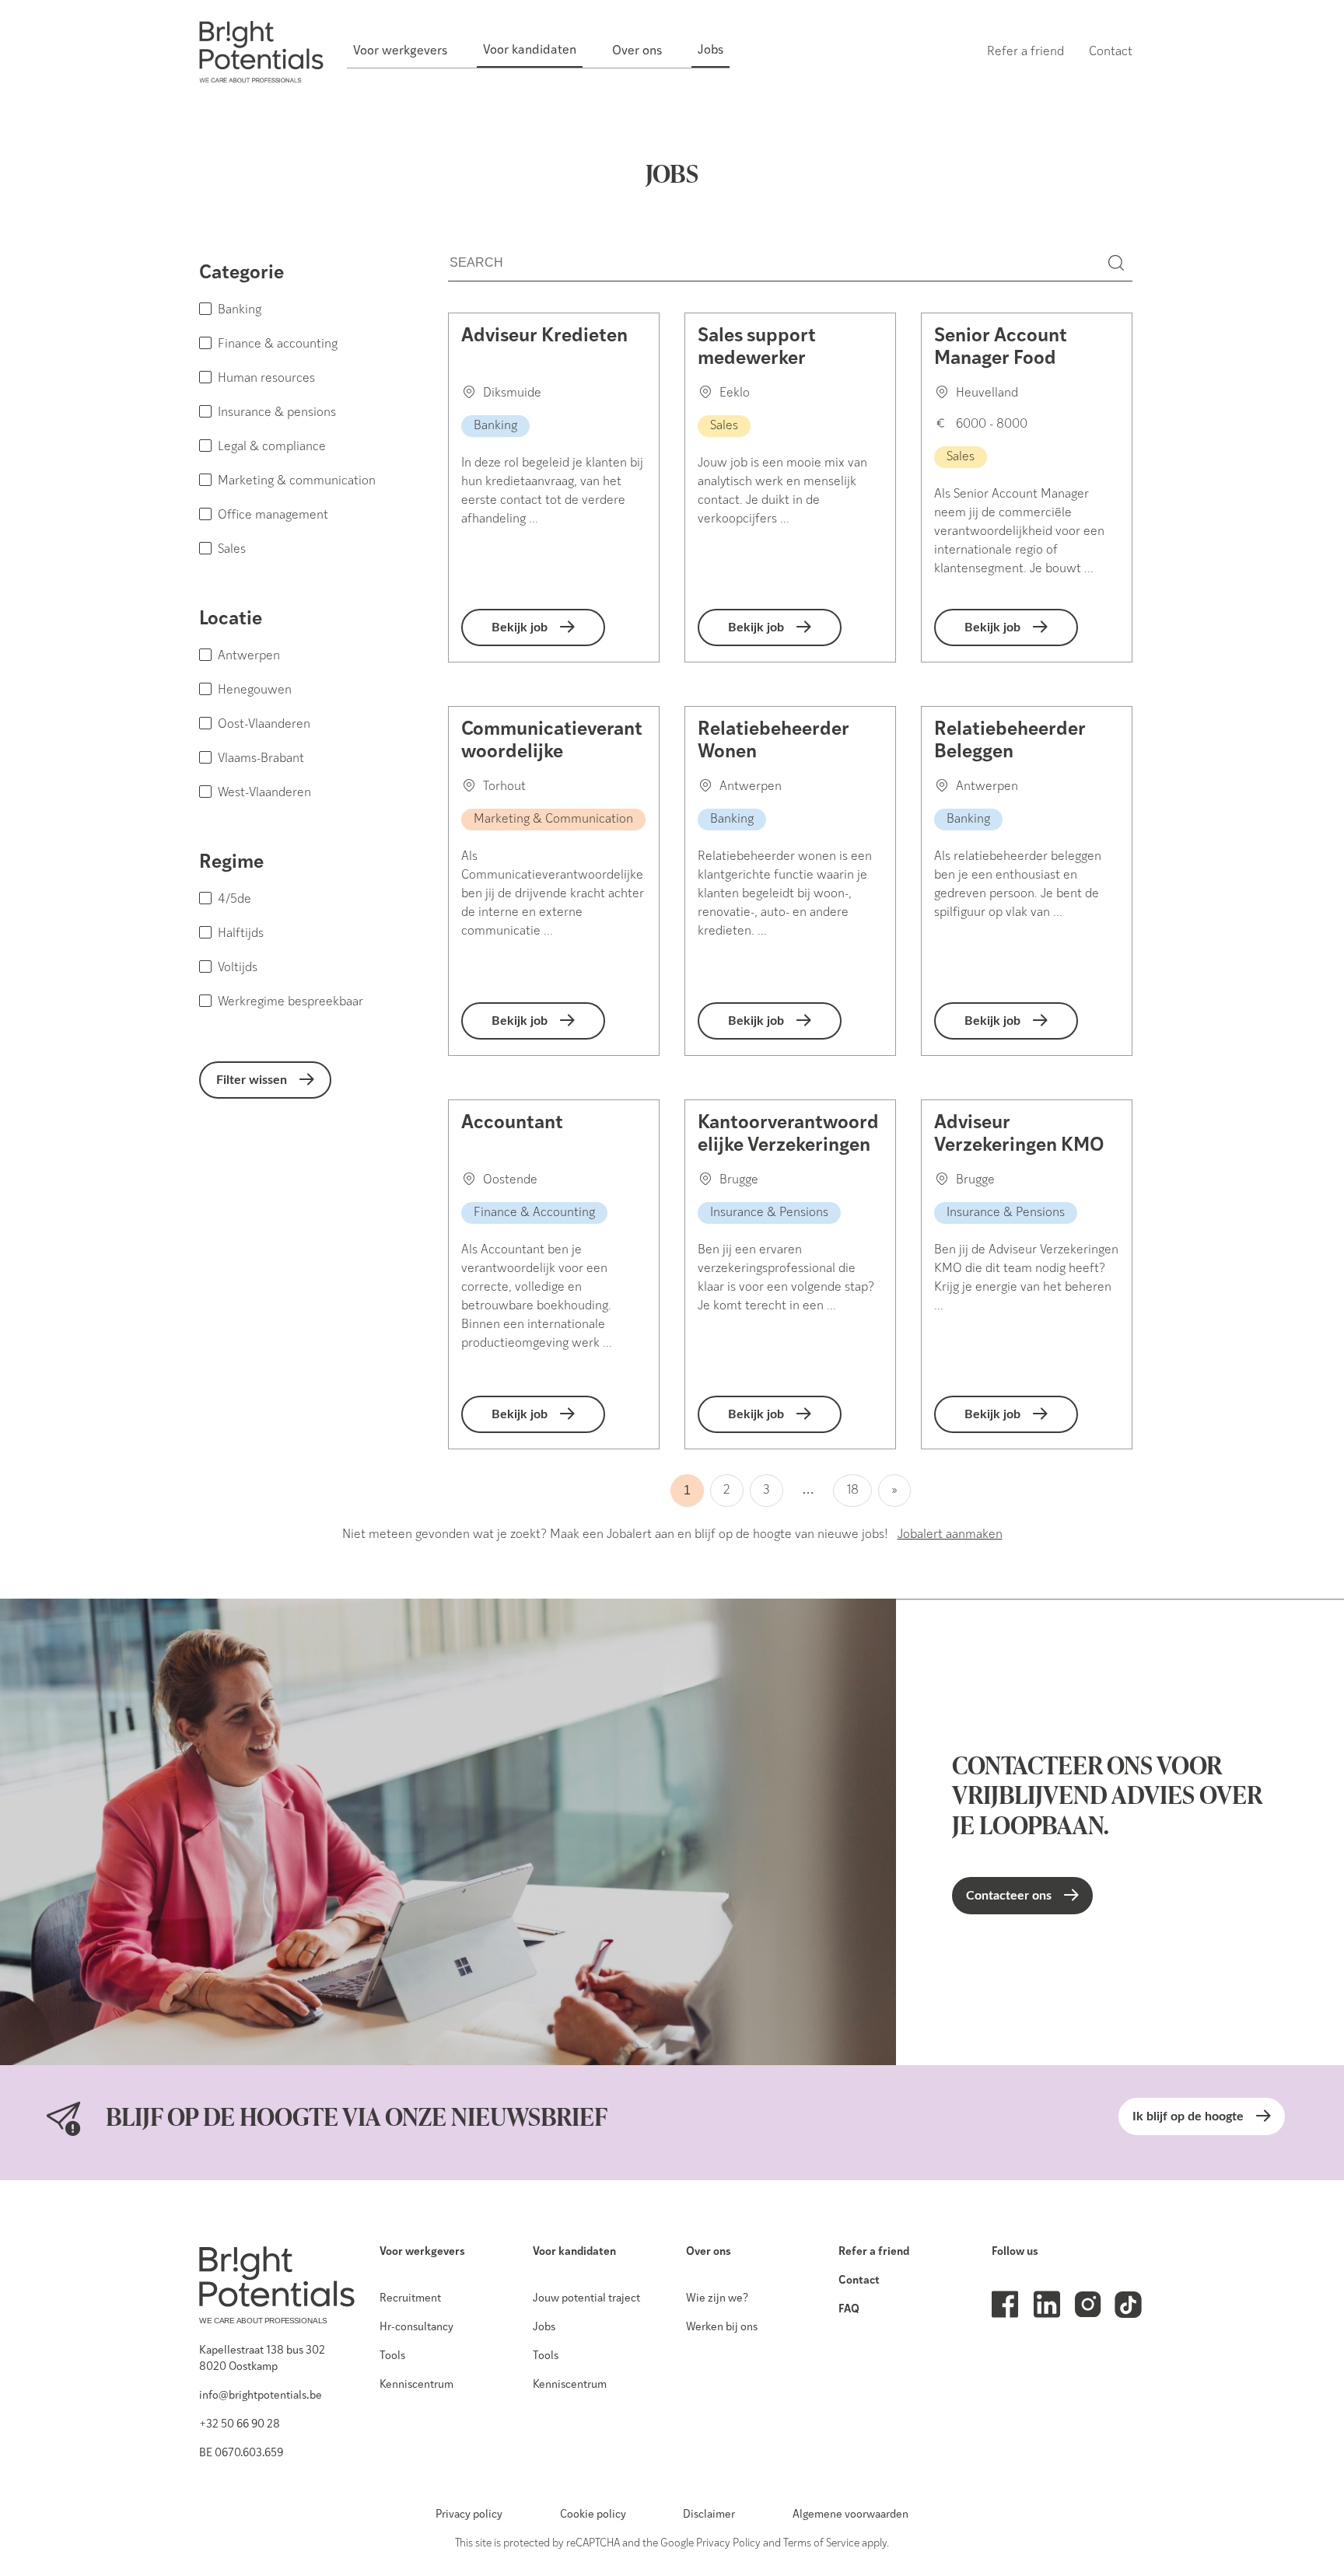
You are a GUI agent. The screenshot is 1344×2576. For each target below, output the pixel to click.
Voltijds (238, 968)
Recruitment (410, 2299)
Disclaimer (709, 2515)
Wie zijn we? (717, 2299)
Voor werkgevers (422, 2252)
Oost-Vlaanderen (264, 725)
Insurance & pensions (277, 413)
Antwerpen (249, 656)
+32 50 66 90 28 (240, 2425)
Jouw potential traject (586, 2299)
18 (852, 1491)
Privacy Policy (728, 2544)
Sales (232, 550)
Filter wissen (252, 1080)
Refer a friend (874, 2252)
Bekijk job (520, 627)
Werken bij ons (722, 2328)
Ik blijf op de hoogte (1188, 2116)
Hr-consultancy (416, 2328)
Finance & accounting (278, 344)
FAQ (849, 2310)
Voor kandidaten (574, 2252)
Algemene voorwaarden (850, 2515)
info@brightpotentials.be (261, 2396)
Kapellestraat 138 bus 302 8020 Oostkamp (262, 2359)
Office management (273, 516)
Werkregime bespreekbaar (290, 1002)
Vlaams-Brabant (261, 759)
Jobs (544, 2328)
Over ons (709, 2252)
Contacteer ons (1009, 1896)
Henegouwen (255, 690)
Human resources (266, 379)
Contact (859, 2281)
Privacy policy (469, 2515)
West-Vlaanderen (264, 793)
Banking (240, 310)
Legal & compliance (272, 447)
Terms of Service (821, 2544)
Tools (392, 2356)
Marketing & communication (297, 481)
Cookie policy (593, 2515)
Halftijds (241, 934)
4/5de (234, 900)
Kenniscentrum (416, 2385)
